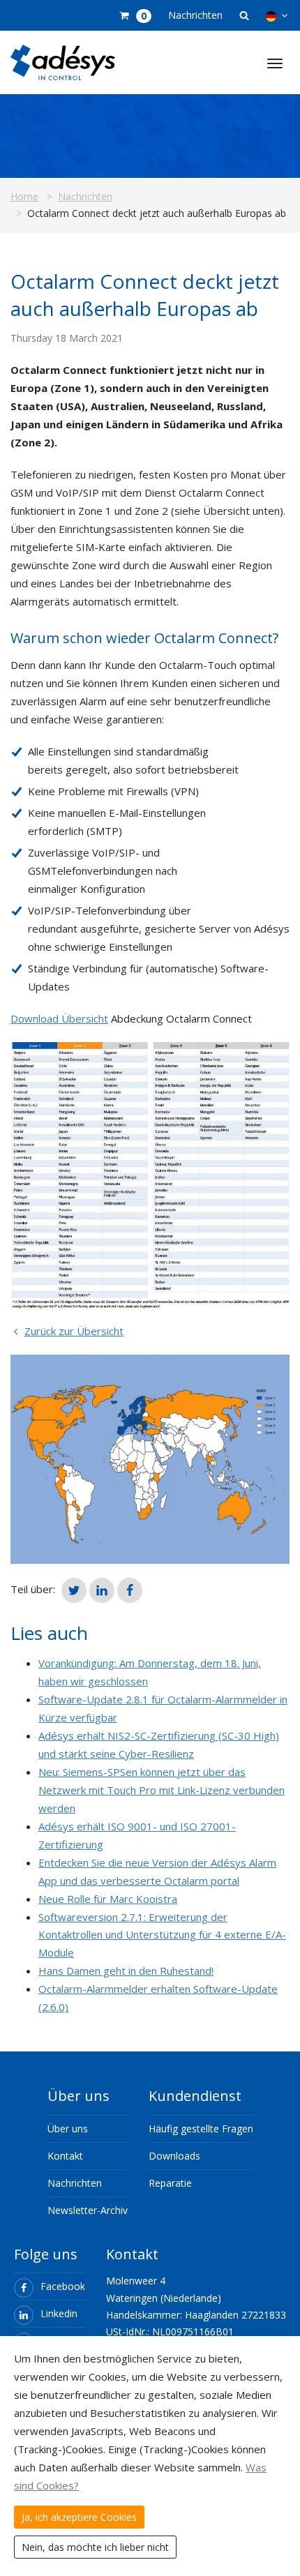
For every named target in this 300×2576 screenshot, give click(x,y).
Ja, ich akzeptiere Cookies (79, 2517)
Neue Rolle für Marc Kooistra (108, 1899)
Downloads (174, 2156)
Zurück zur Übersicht (74, 1331)
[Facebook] (130, 1590)
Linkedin (59, 2313)
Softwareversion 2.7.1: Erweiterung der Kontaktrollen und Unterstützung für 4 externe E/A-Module (162, 1935)
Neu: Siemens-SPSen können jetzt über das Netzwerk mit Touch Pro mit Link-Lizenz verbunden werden (162, 1790)
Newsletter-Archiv (88, 2210)
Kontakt (65, 2156)
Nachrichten (195, 15)
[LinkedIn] (102, 1590)
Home (24, 196)
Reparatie (170, 2183)
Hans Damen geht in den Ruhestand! (126, 1971)
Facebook (63, 2286)
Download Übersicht (59, 1018)
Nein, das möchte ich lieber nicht (95, 2547)
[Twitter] (74, 1590)
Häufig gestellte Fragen (201, 2129)
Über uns (68, 2129)
